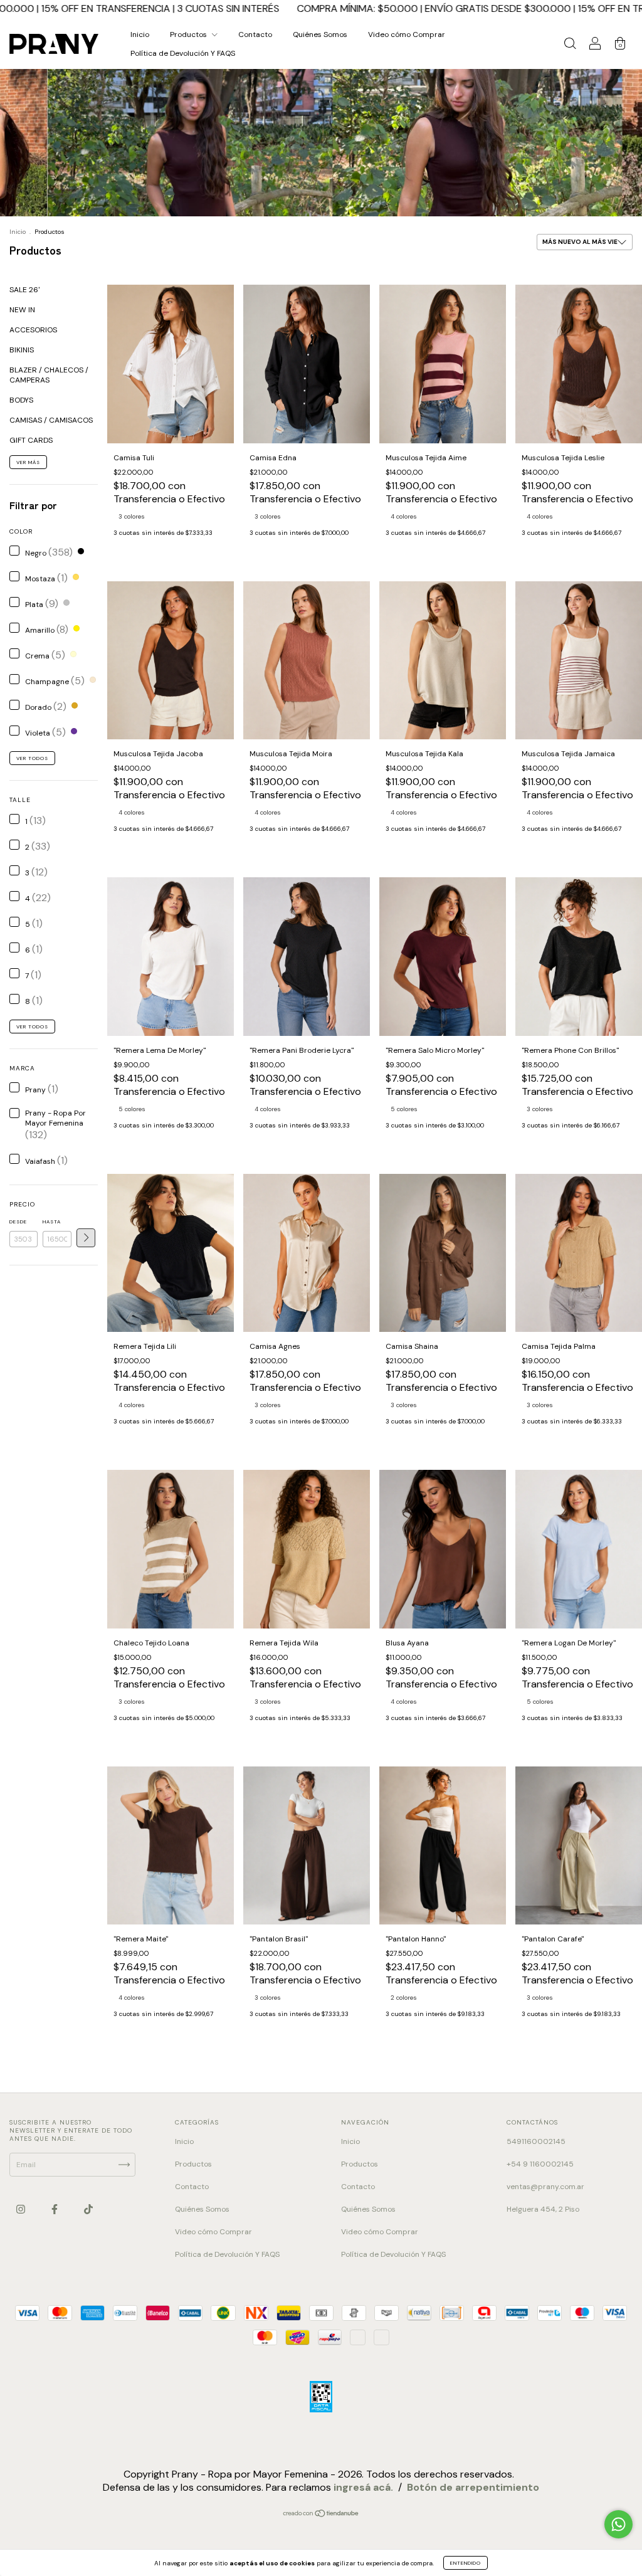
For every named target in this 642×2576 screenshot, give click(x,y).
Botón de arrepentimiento (473, 2511)
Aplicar (86, 1238)
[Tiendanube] (321, 2539)
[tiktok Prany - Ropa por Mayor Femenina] (88, 2209)
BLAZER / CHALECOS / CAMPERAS (49, 375)
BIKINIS (22, 350)
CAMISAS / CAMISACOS (51, 420)
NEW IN (22, 310)
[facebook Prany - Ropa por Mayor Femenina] (55, 2209)
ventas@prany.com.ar (545, 2187)
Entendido (466, 2563)
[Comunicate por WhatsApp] (618, 2524)
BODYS (21, 400)
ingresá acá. (363, 2511)
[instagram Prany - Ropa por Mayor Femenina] (22, 2209)
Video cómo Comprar (407, 34)
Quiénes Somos (320, 34)
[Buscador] (570, 46)
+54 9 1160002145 (540, 2164)
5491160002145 (536, 2141)
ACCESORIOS (33, 330)
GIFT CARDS (31, 440)
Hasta (52, 1222)
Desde (18, 1222)
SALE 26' (24, 290)
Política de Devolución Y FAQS (183, 53)
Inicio (140, 34)
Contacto (255, 34)
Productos (189, 34)
